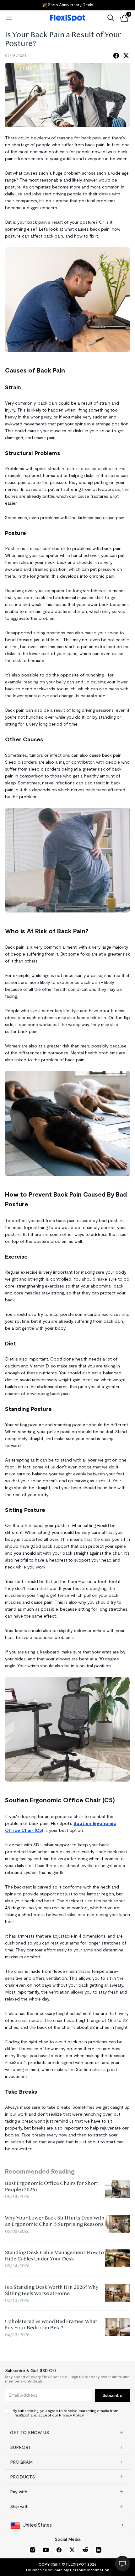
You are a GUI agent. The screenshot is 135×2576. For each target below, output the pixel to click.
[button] (67, 2433)
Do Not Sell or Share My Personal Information (68, 2570)
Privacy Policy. (72, 2415)
